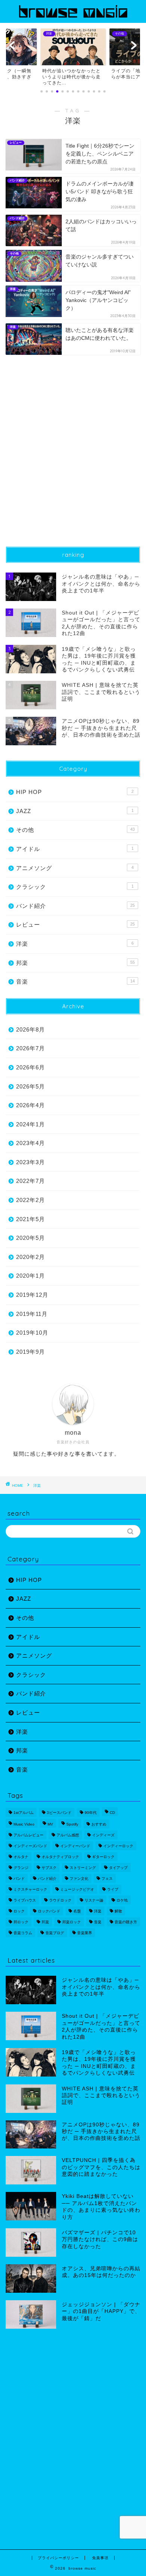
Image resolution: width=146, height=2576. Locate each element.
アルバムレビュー (28, 1835)
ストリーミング (83, 1868)
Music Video (24, 1824)
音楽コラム (23, 1933)
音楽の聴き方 (126, 1922)
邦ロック (21, 1922)
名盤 (77, 1911)
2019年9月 (31, 1352)
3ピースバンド (59, 1813)
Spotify (72, 1824)
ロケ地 (122, 1900)
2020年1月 (31, 1276)
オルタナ (21, 1857)
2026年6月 (31, 1067)
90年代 (91, 1813)
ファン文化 (79, 1879)
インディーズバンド (30, 1846)
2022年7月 (31, 1181)
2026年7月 (31, 1048)
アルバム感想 (68, 1835)
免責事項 (100, 2558)
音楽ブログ (55, 1933)
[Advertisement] (73, 456)
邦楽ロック (72, 1922)
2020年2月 (31, 1257)
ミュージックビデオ (77, 1889)
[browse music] (73, 17)
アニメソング (75, 868)
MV (50, 1824)
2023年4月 (31, 1143)
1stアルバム (24, 1813)
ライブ (113, 1889)
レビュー (75, 925)
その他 (75, 830)
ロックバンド (49, 1911)
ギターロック (103, 1857)
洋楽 (75, 944)
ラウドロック (60, 1900)
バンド (19, 1879)
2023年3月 (31, 1162)
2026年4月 (31, 1105)
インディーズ (103, 1835)
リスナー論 (94, 1900)
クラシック (75, 887)
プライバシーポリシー (58, 2558)
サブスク (49, 1868)
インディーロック (118, 1846)
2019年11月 (32, 1314)
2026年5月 (31, 1086)
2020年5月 (31, 1238)
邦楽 (75, 963)
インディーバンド (75, 1846)
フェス (107, 1879)
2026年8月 (31, 1029)
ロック (19, 1911)
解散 (118, 1911)
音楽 (75, 982)
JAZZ (75, 811)
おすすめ (99, 1824)
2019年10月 (32, 1333)
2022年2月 (31, 1200)
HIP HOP (75, 792)
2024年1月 (31, 1124)
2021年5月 (31, 1219)
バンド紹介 (75, 906)
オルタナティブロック (60, 1857)
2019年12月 (32, 1295)
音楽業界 (85, 1933)
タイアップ (118, 1868)
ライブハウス (25, 1900)
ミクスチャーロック (30, 1889)
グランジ (21, 1868)
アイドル (75, 849)
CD (112, 1813)
